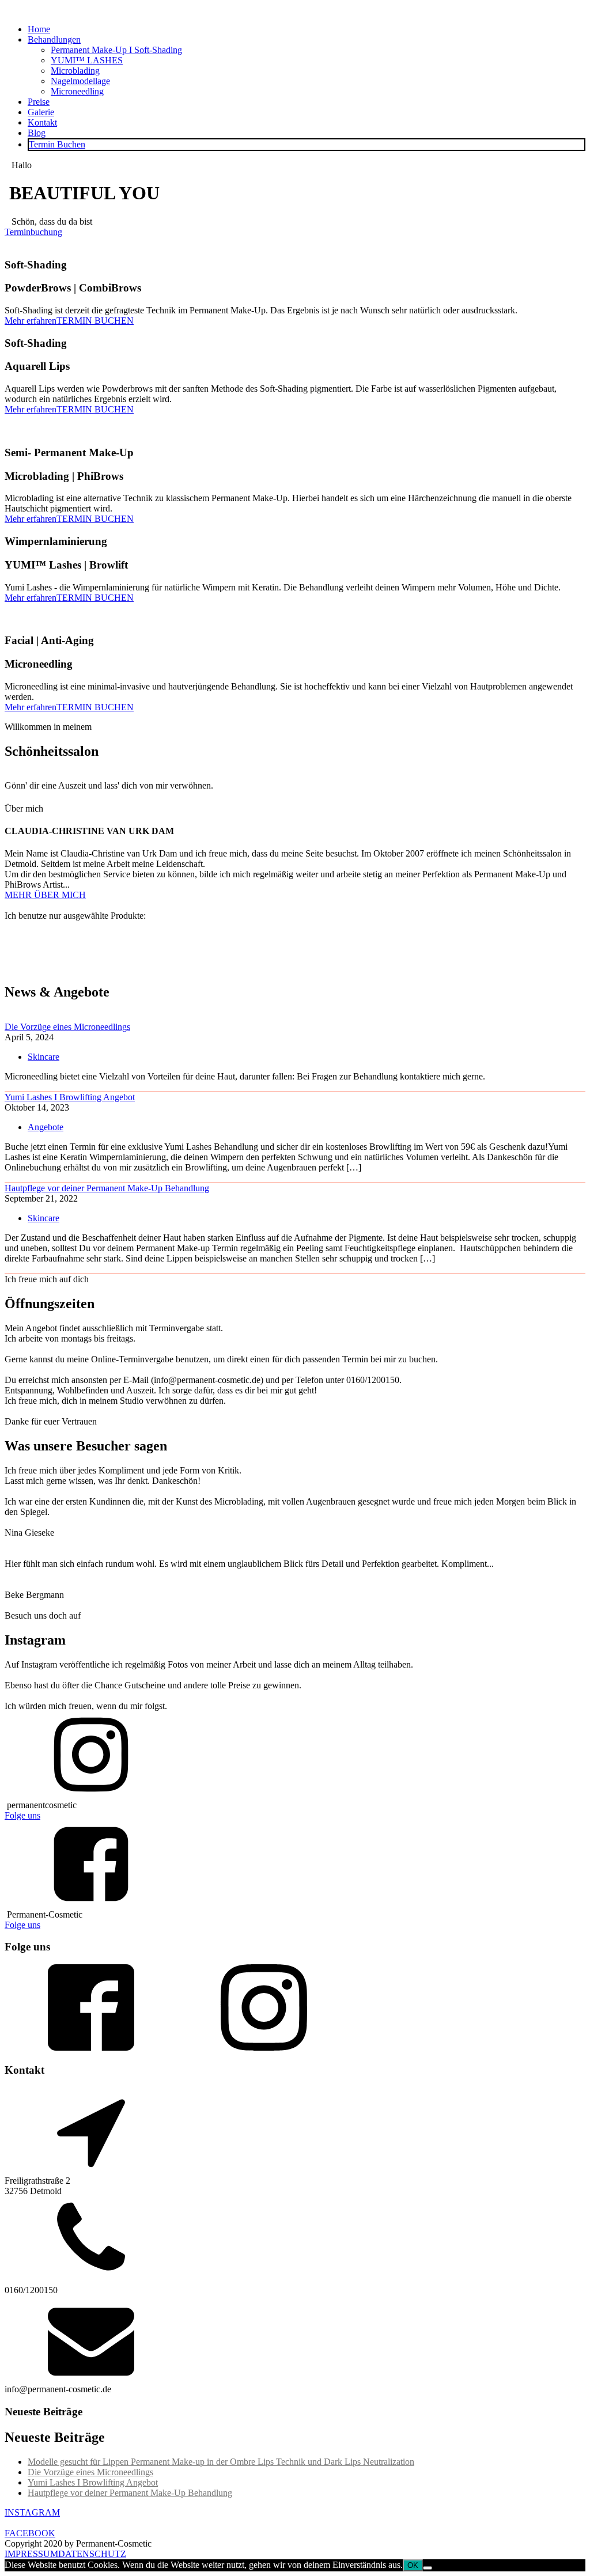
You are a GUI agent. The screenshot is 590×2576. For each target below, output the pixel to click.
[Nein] (428, 2568)
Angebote (46, 1127)
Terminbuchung (33, 232)
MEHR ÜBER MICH (45, 895)
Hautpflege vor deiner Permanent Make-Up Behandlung (107, 1188)
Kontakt (42, 122)
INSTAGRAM (32, 2512)
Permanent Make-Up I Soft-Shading (116, 50)
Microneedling (77, 91)
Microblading (75, 71)
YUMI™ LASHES (87, 60)
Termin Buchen (57, 144)
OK (413, 2565)
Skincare (44, 1057)
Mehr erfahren (31, 321)
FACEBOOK (30, 2533)
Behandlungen (54, 39)
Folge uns (22, 1815)
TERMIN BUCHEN (95, 321)
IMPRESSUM (31, 2554)
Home (39, 29)
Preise (39, 102)
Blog (37, 133)
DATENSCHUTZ (92, 2554)
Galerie (41, 112)
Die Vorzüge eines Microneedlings (67, 1027)
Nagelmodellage (80, 81)
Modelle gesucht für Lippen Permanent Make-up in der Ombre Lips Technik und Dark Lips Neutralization (221, 2462)
